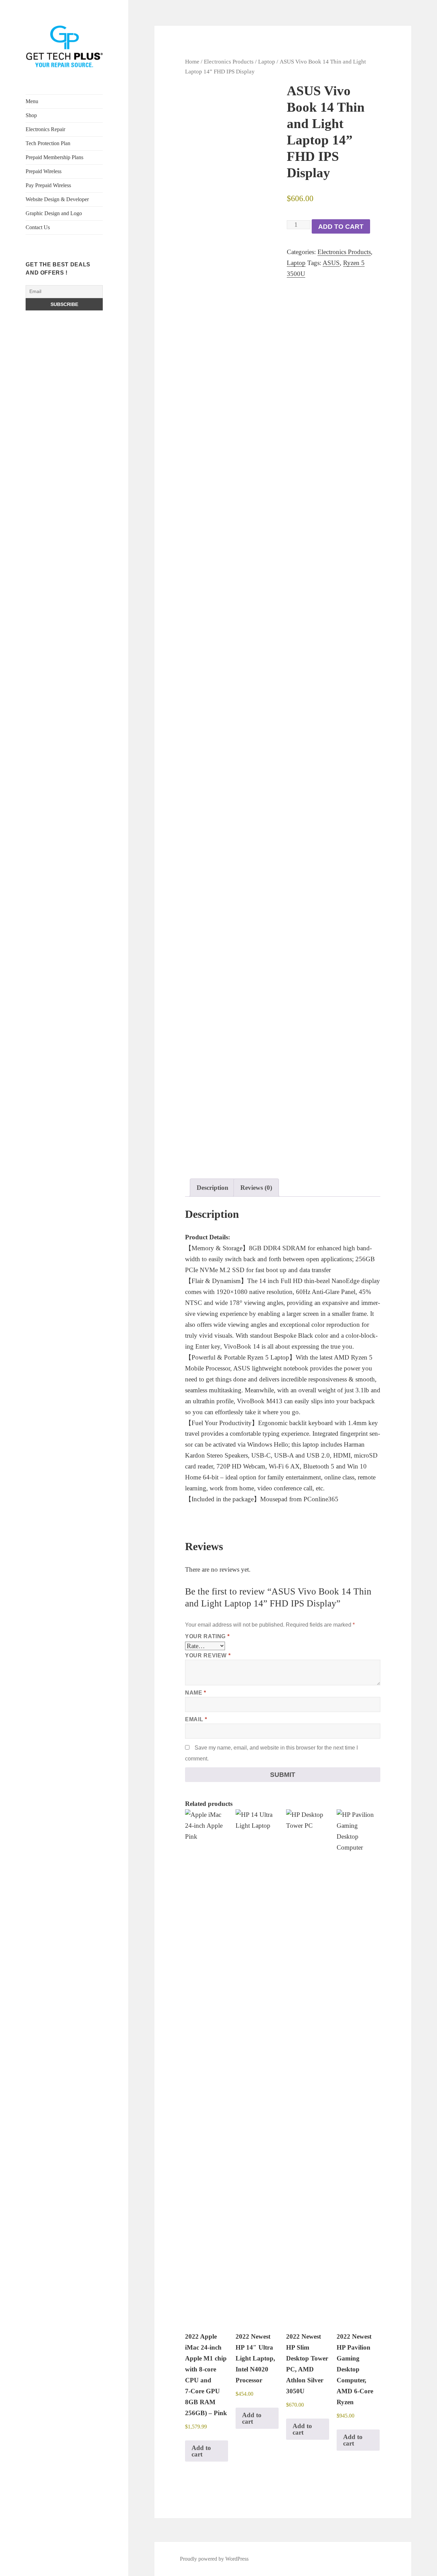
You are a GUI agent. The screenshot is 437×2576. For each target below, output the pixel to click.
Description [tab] (213, 1188)
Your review (208, 1655)
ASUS (331, 263)
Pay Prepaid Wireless (48, 185)
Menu (32, 101)
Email (196, 1719)
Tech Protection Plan (48, 143)
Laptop (267, 61)
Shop (31, 115)
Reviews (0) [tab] (256, 1188)
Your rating (207, 1636)
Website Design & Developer (57, 199)
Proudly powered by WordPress (214, 2559)
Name (196, 1693)
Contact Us (38, 227)
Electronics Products (229, 61)
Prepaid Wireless (44, 171)
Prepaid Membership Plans (54, 157)
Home (192, 61)
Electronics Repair (45, 129)
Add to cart (341, 227)
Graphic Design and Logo (54, 213)
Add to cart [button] (201, 2451)
